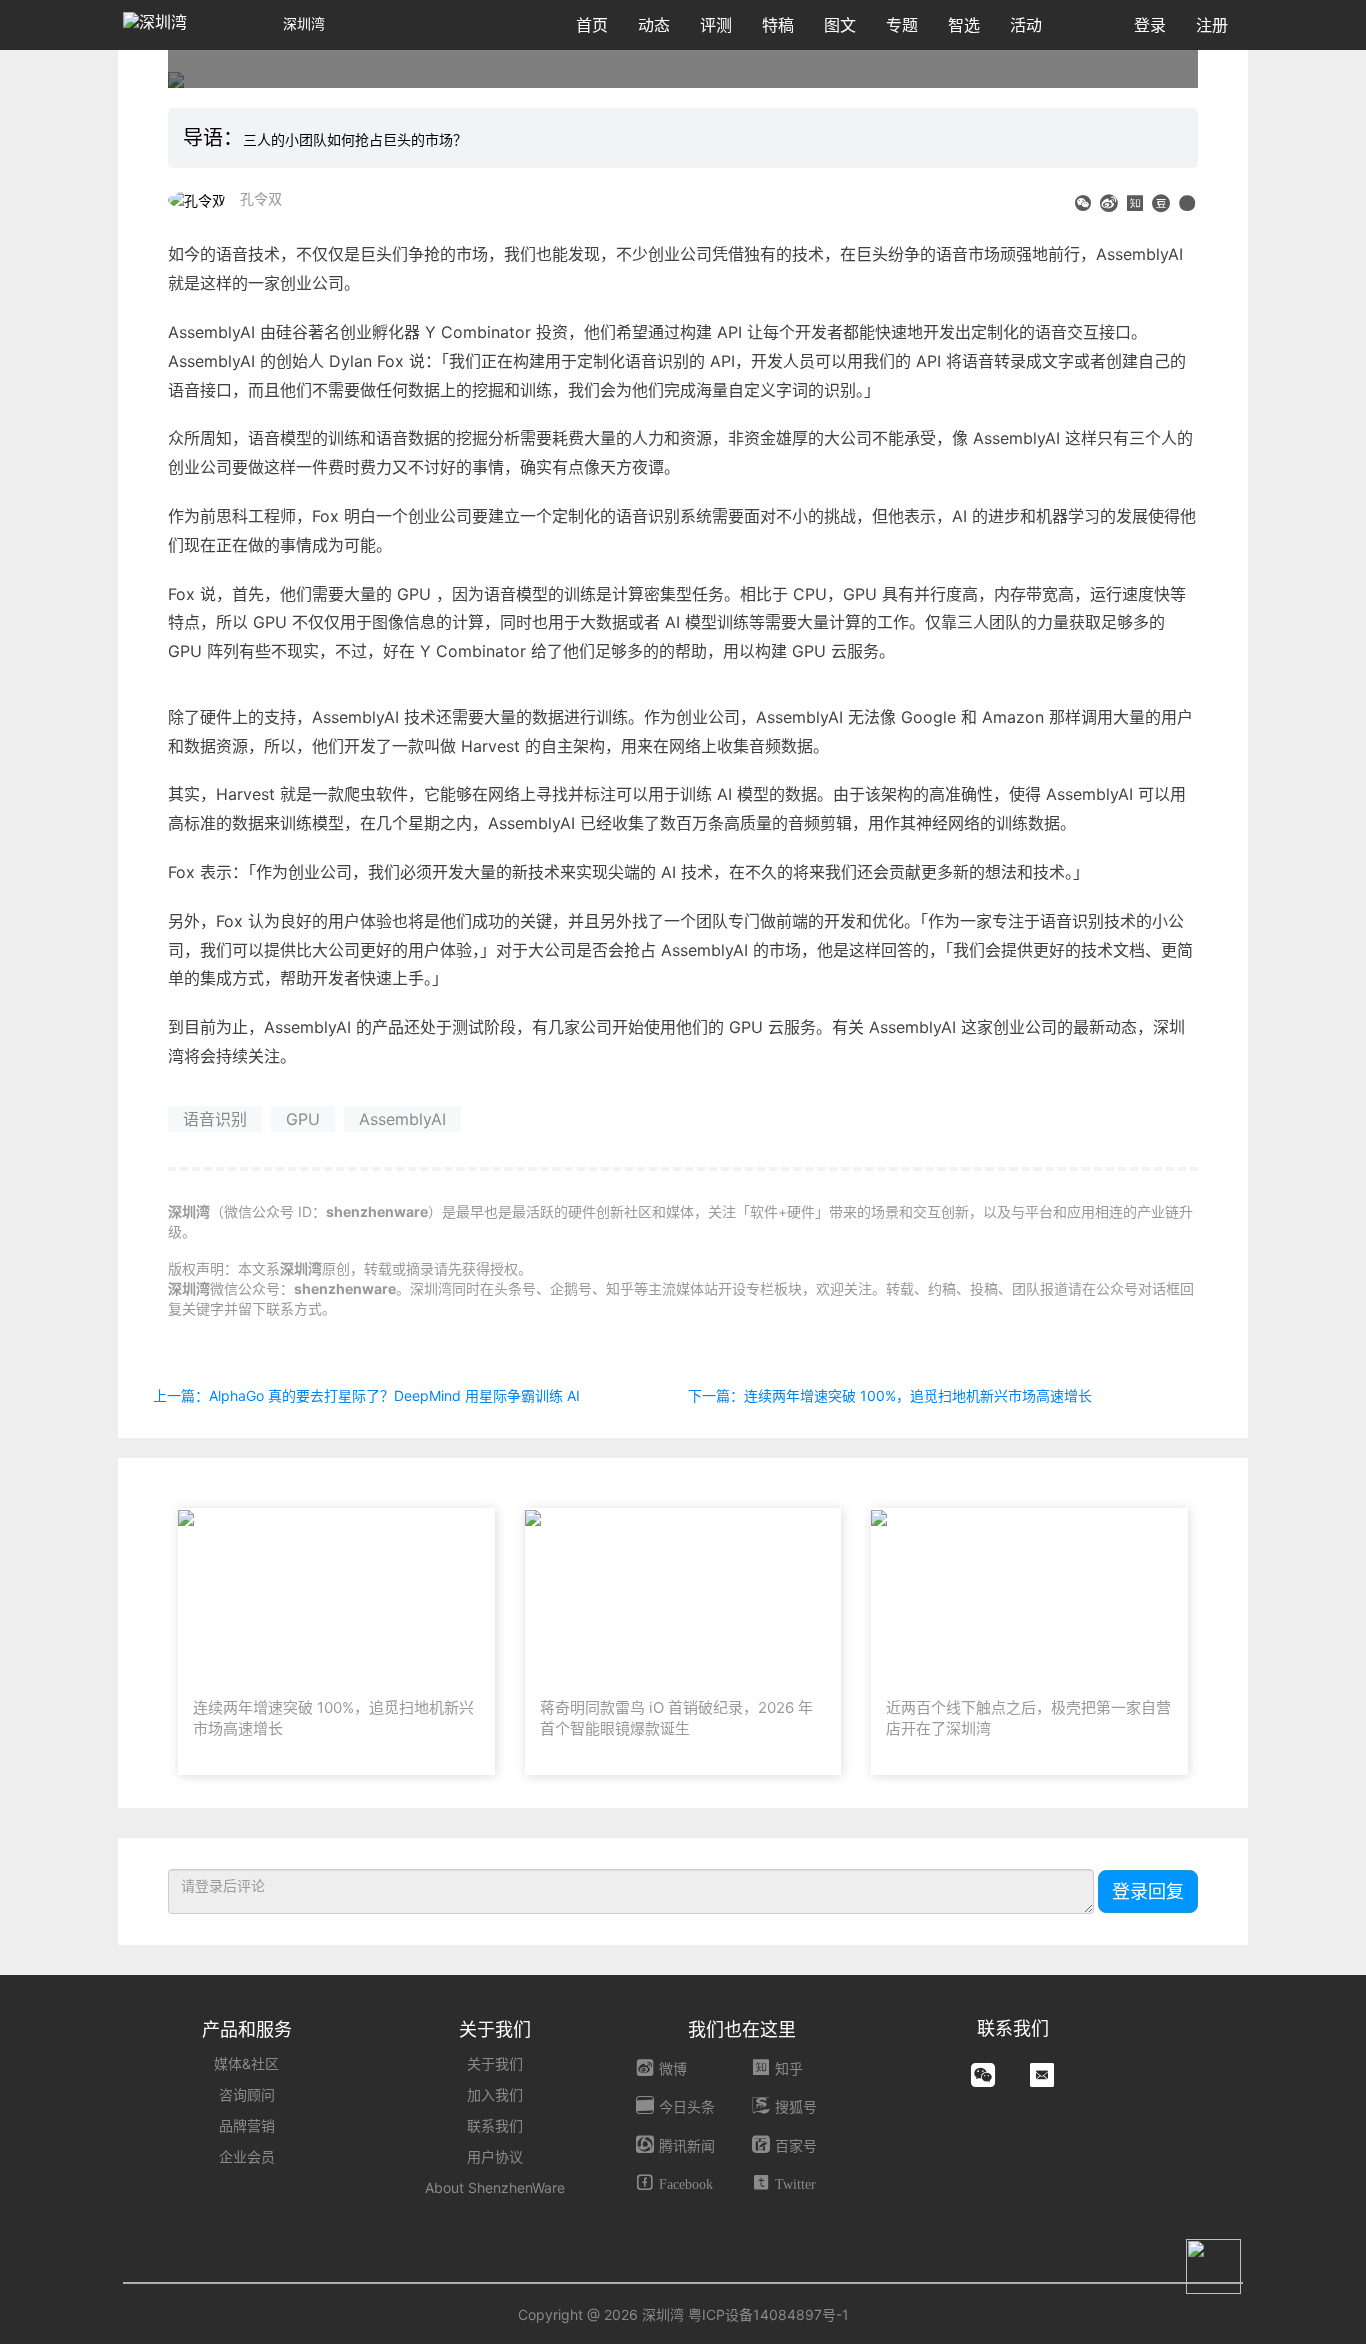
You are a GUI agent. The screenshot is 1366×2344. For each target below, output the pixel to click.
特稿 (778, 25)
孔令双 (261, 198)
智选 (964, 25)
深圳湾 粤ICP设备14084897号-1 (745, 2314)
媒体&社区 (246, 2063)
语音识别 (215, 1119)
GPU (303, 1119)
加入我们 (495, 2094)
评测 (716, 25)
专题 (902, 25)
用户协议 (495, 2156)
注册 (1212, 25)
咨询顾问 (247, 2094)
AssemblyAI (402, 1119)
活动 (1026, 25)
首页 (592, 25)
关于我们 (495, 2063)
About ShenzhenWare (495, 2187)
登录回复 (1148, 1891)
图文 (840, 25)
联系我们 (495, 2125)
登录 (1150, 25)
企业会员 (247, 2156)
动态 (654, 25)
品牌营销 (247, 2125)
